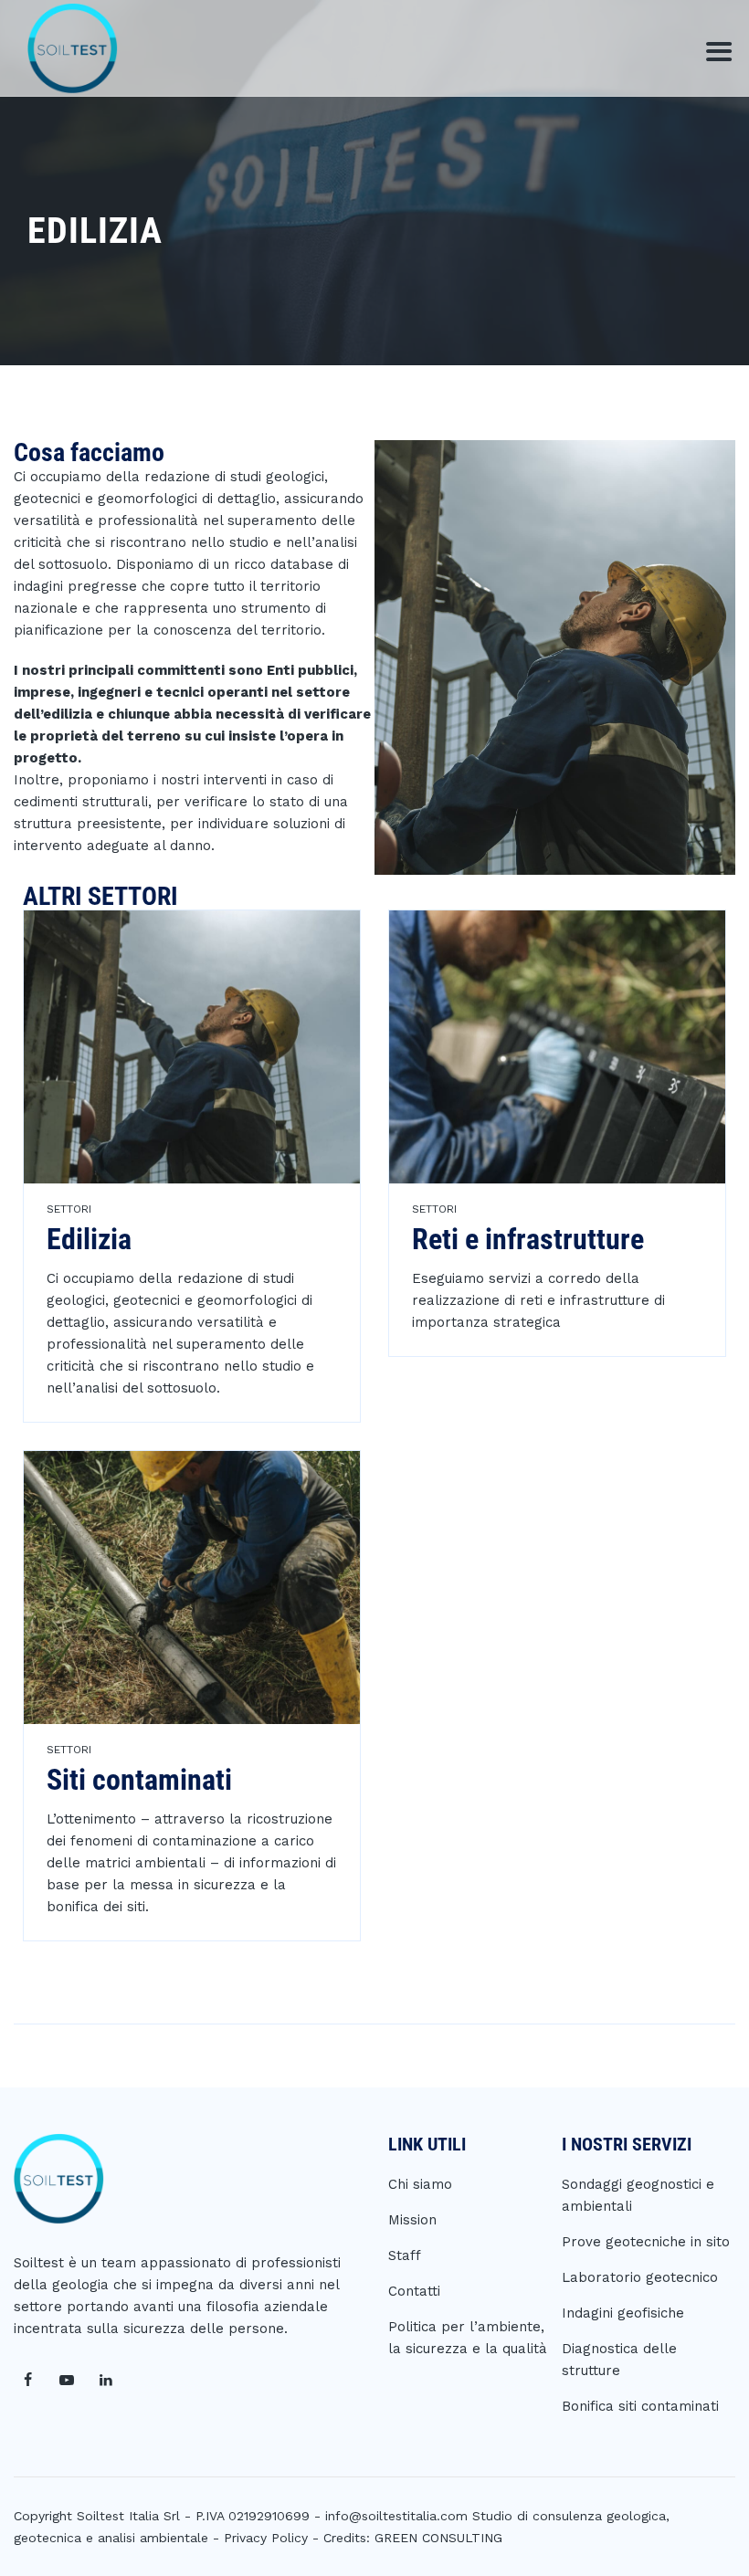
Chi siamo (420, 2184)
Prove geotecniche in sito (646, 2242)
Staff (405, 2255)
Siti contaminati (139, 1780)
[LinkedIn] (106, 2381)
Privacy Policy (266, 2538)
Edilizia (89, 1239)
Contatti (414, 2291)
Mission (412, 2220)
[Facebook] (27, 2381)
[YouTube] (67, 2381)
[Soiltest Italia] (73, 48)
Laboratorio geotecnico (640, 2277)
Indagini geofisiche (623, 2313)
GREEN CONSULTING (438, 2538)
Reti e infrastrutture (528, 1239)
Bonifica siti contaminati (640, 2406)
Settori (69, 1209)
